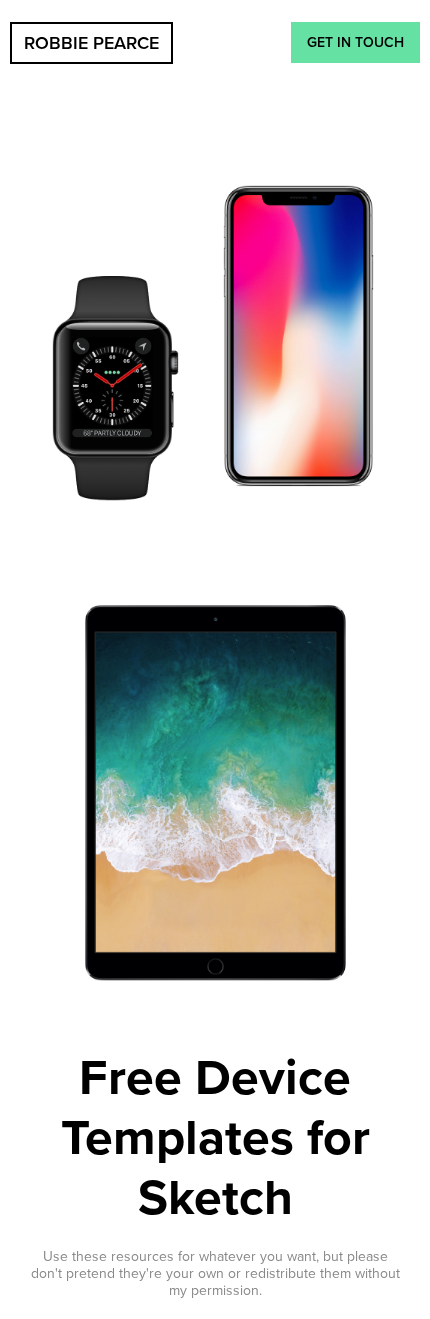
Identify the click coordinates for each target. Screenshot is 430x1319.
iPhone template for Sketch (298, 338)
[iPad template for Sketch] (215, 795)
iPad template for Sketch (215, 795)
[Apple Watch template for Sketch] (115, 390)
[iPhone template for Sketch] (298, 338)
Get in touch (355, 42)
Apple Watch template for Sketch (115, 390)
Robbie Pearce (91, 43)
